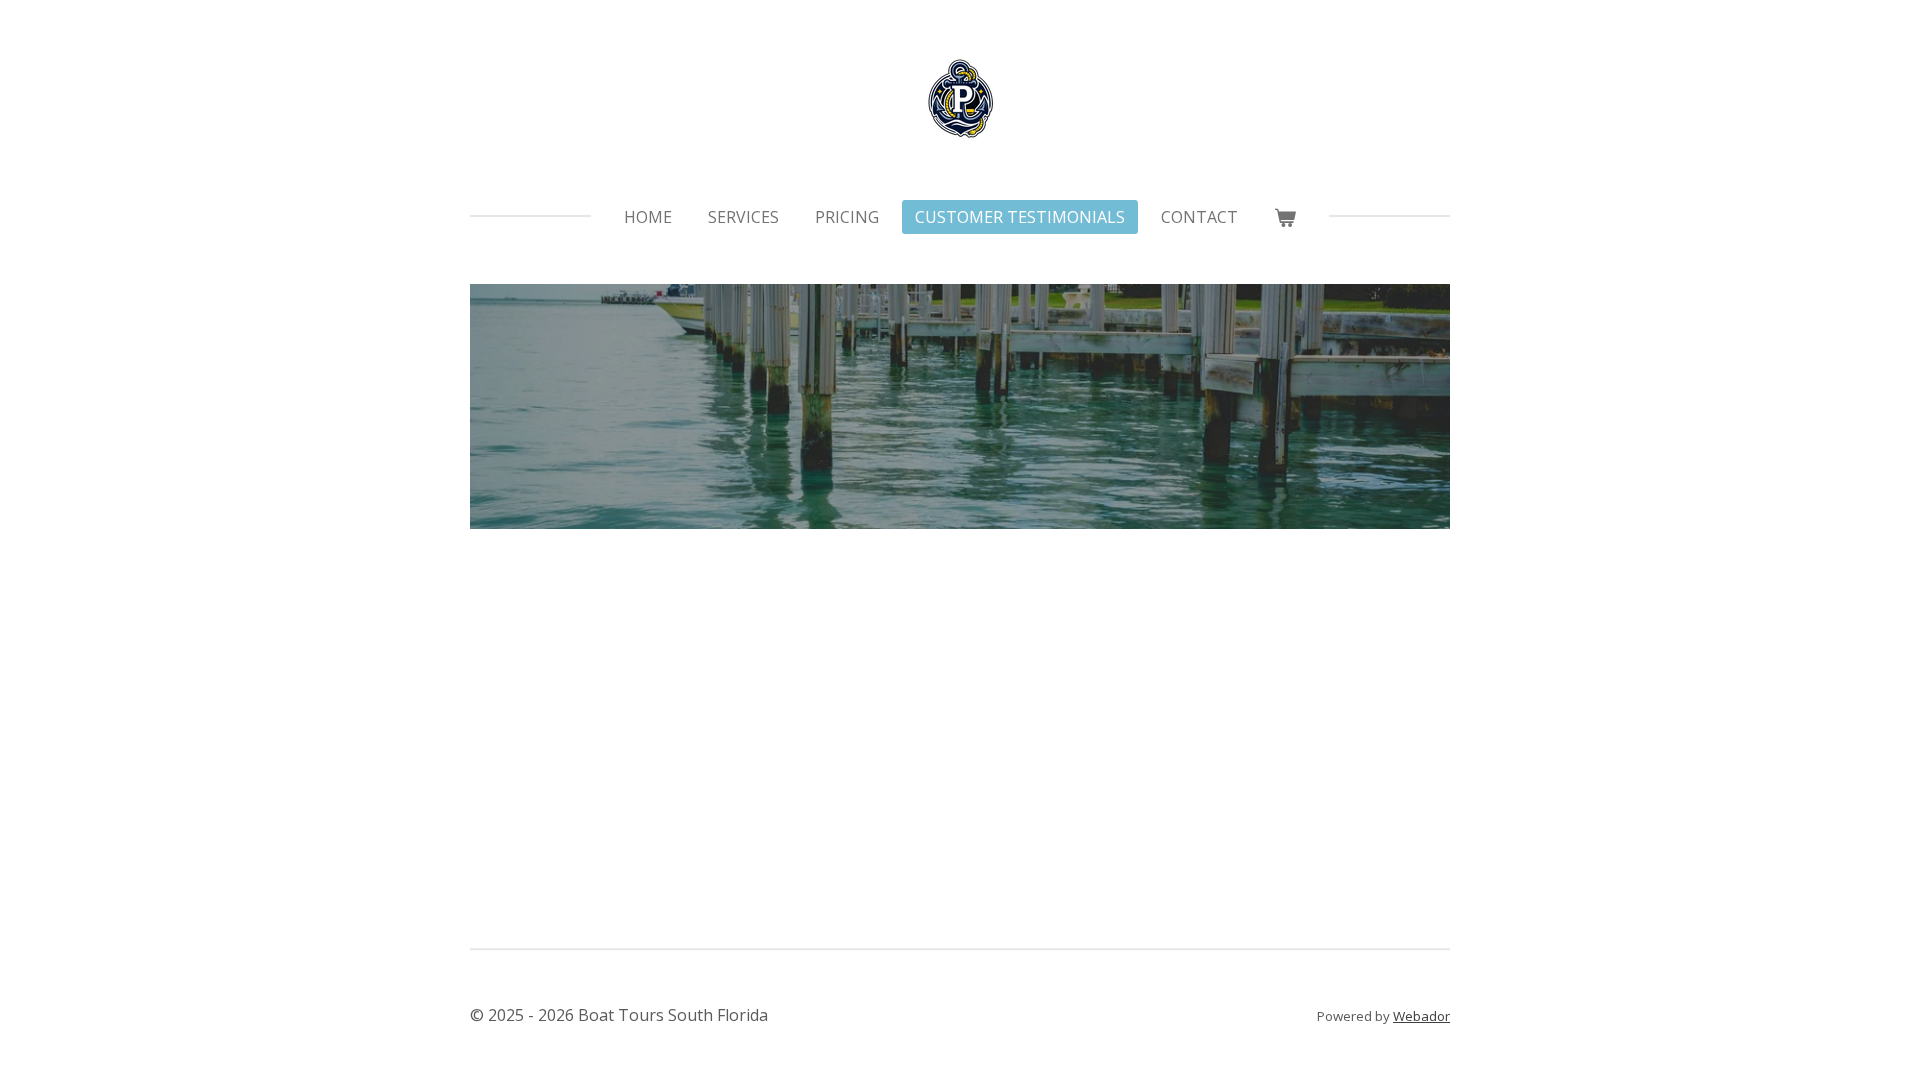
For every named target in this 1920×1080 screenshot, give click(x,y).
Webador (1421, 1016)
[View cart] (1285, 217)
